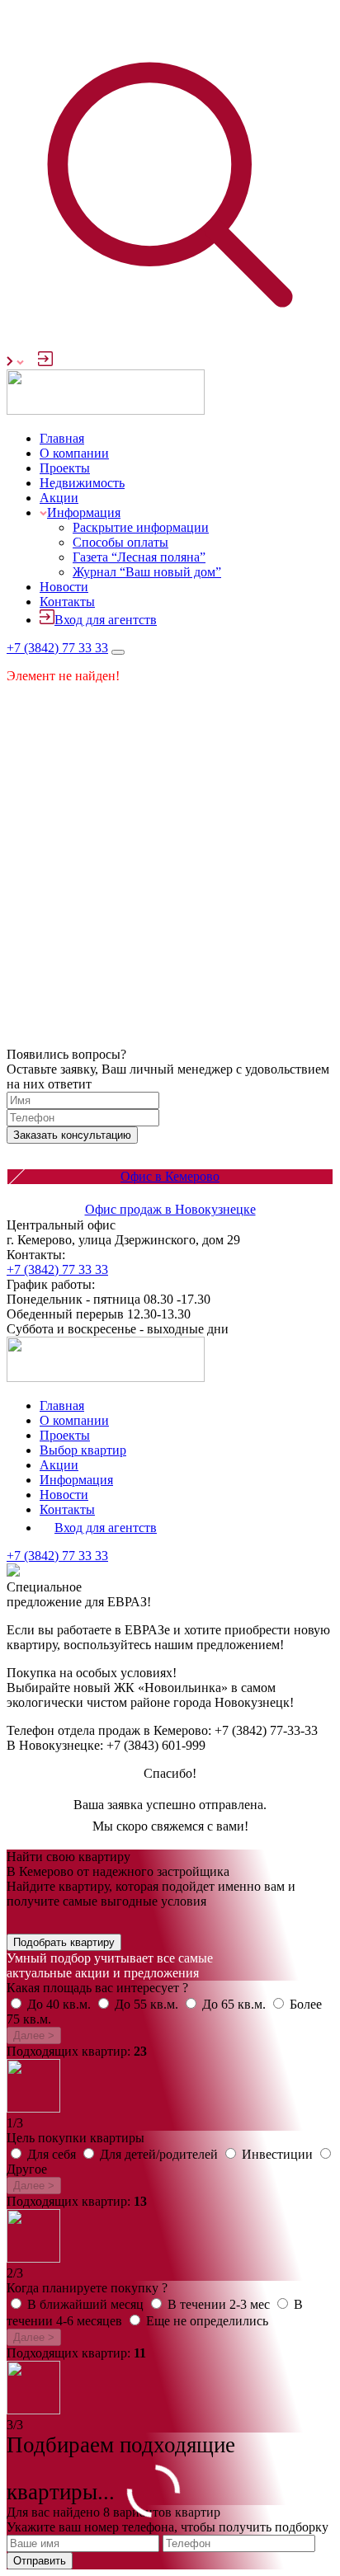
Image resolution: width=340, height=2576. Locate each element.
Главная (62, 438)
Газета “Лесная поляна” (139, 557)
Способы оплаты (120, 542)
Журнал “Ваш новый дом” (147, 572)
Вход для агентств (106, 620)
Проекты (65, 468)
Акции (59, 498)
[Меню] (118, 652)
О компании (74, 453)
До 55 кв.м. (148, 2004)
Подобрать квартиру (64, 1942)
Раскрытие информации (141, 527)
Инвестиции (279, 2154)
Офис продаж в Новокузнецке (170, 1209)
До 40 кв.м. (61, 2004)
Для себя (53, 2154)
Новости (64, 587)
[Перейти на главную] (106, 410)
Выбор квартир (83, 1450)
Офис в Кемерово (170, 1176)
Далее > (34, 2035)
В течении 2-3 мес (220, 2304)
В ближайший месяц (87, 2304)
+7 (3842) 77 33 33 (57, 648)
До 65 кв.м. (236, 2004)
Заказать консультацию (72, 1135)
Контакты (67, 602)
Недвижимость (82, 483)
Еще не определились (207, 2321)
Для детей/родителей (161, 2154)
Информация (84, 512)
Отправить (40, 2561)
